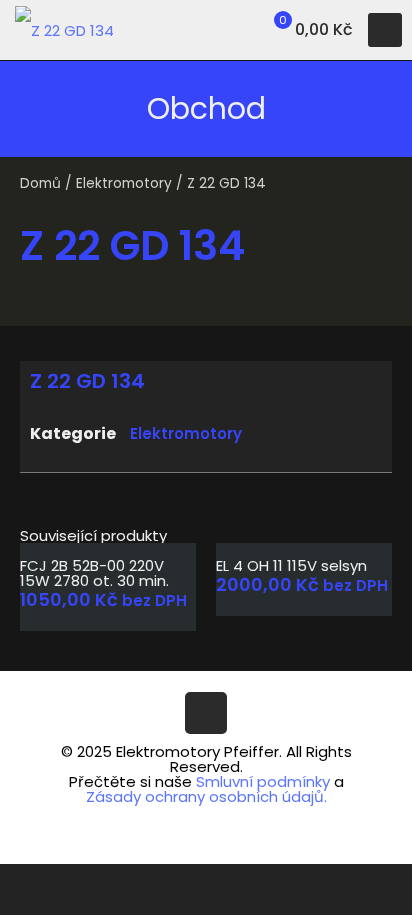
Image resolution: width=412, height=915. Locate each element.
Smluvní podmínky (263, 781)
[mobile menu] (385, 30)
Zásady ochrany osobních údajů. (206, 796)
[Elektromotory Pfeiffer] (64, 30)
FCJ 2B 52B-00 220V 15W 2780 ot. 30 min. (94, 573)
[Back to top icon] (206, 713)
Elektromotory (124, 183)
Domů (40, 183)
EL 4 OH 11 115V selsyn (291, 565)
